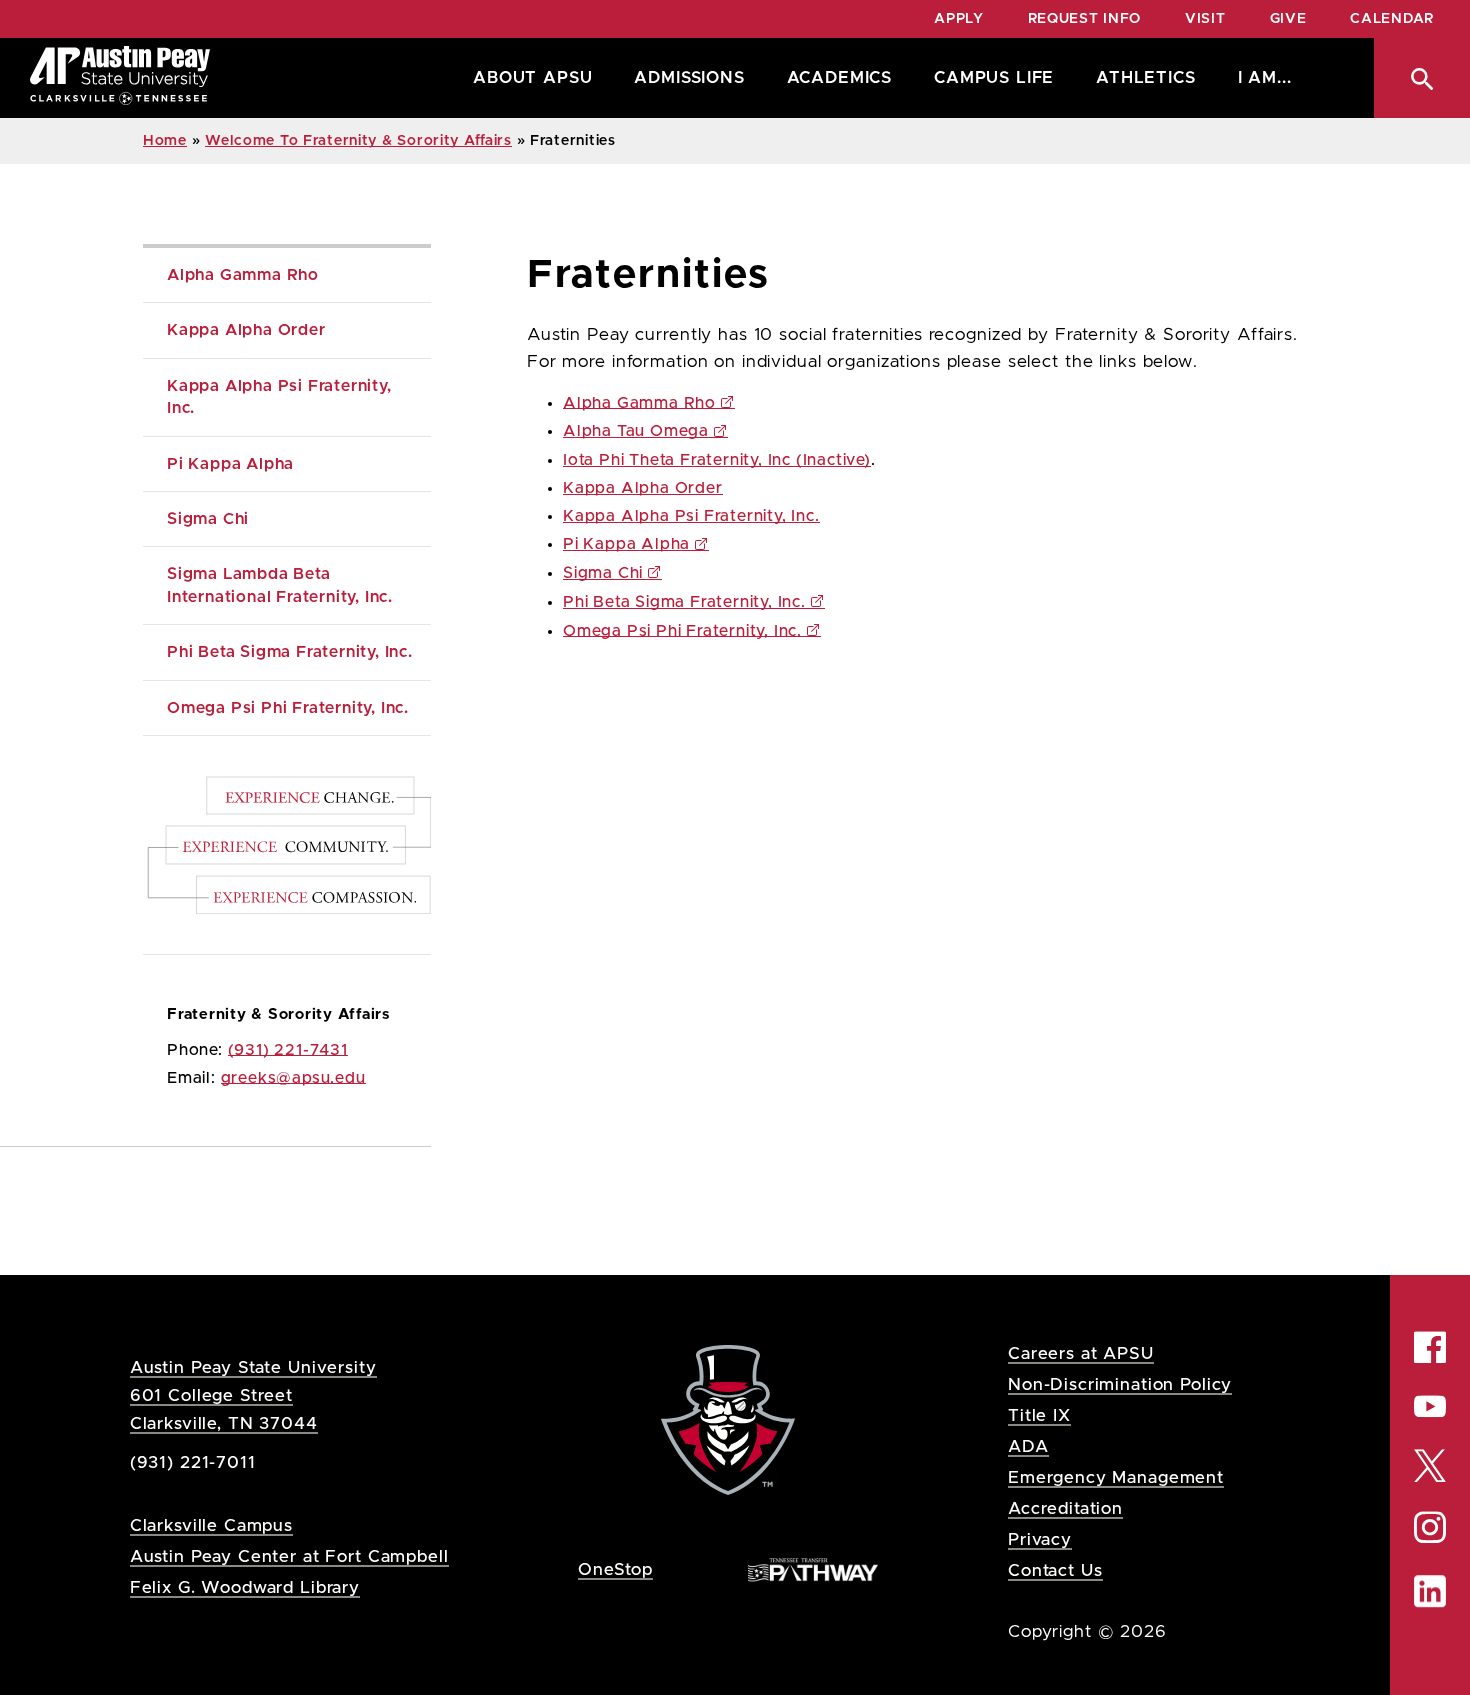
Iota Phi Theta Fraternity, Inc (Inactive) (717, 460)
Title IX (1039, 1415)
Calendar (1392, 19)
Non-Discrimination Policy (1120, 1384)
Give (1288, 19)
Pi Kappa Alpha (230, 464)
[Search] (1422, 78)
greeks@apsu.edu (293, 1078)
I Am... (1265, 78)
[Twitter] (1430, 1463)
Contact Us (1055, 1570)
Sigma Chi (208, 519)
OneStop (615, 1569)
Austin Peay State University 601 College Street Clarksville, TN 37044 (253, 1395)
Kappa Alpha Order (246, 330)
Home (165, 141)
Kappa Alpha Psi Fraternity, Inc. (281, 397)
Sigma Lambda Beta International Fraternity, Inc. (280, 585)
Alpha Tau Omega (636, 431)
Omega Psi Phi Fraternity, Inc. (288, 708)
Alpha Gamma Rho (243, 275)
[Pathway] (813, 1568)
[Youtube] (1430, 1406)
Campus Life (994, 78)
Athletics (1145, 78)
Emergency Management (1116, 1477)
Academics (839, 78)
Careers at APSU (1081, 1353)
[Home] (120, 78)
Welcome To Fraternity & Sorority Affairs (358, 141)
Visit (1205, 19)
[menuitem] (527, 78)
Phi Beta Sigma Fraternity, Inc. (290, 652)
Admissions (689, 78)
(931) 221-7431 (288, 1050)
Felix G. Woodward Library (245, 1587)
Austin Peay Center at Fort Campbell (289, 1556)
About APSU (532, 78)
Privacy (1040, 1539)
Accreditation (1065, 1508)
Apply (959, 19)
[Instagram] (1430, 1527)
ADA (1028, 1446)
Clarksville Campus (211, 1525)
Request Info (1084, 19)
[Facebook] (1430, 1347)
